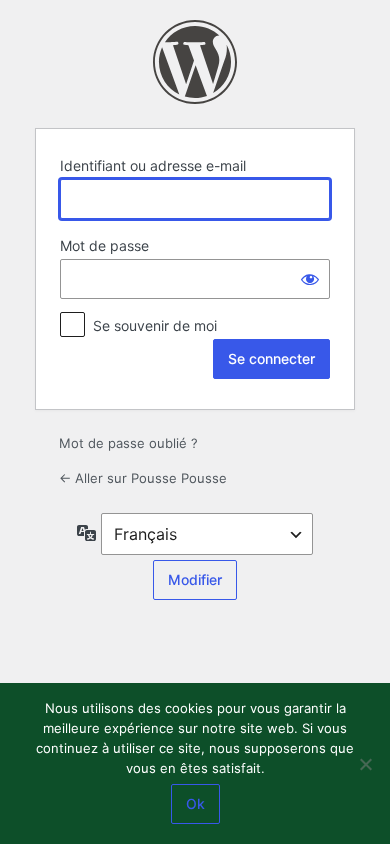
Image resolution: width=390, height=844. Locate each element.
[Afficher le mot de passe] (310, 279)
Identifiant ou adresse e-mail (153, 165)
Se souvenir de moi (155, 325)
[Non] (365, 764)
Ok (195, 803)
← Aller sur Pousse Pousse (143, 478)
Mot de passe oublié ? (128, 443)
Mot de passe (104, 245)
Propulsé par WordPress (195, 62)
